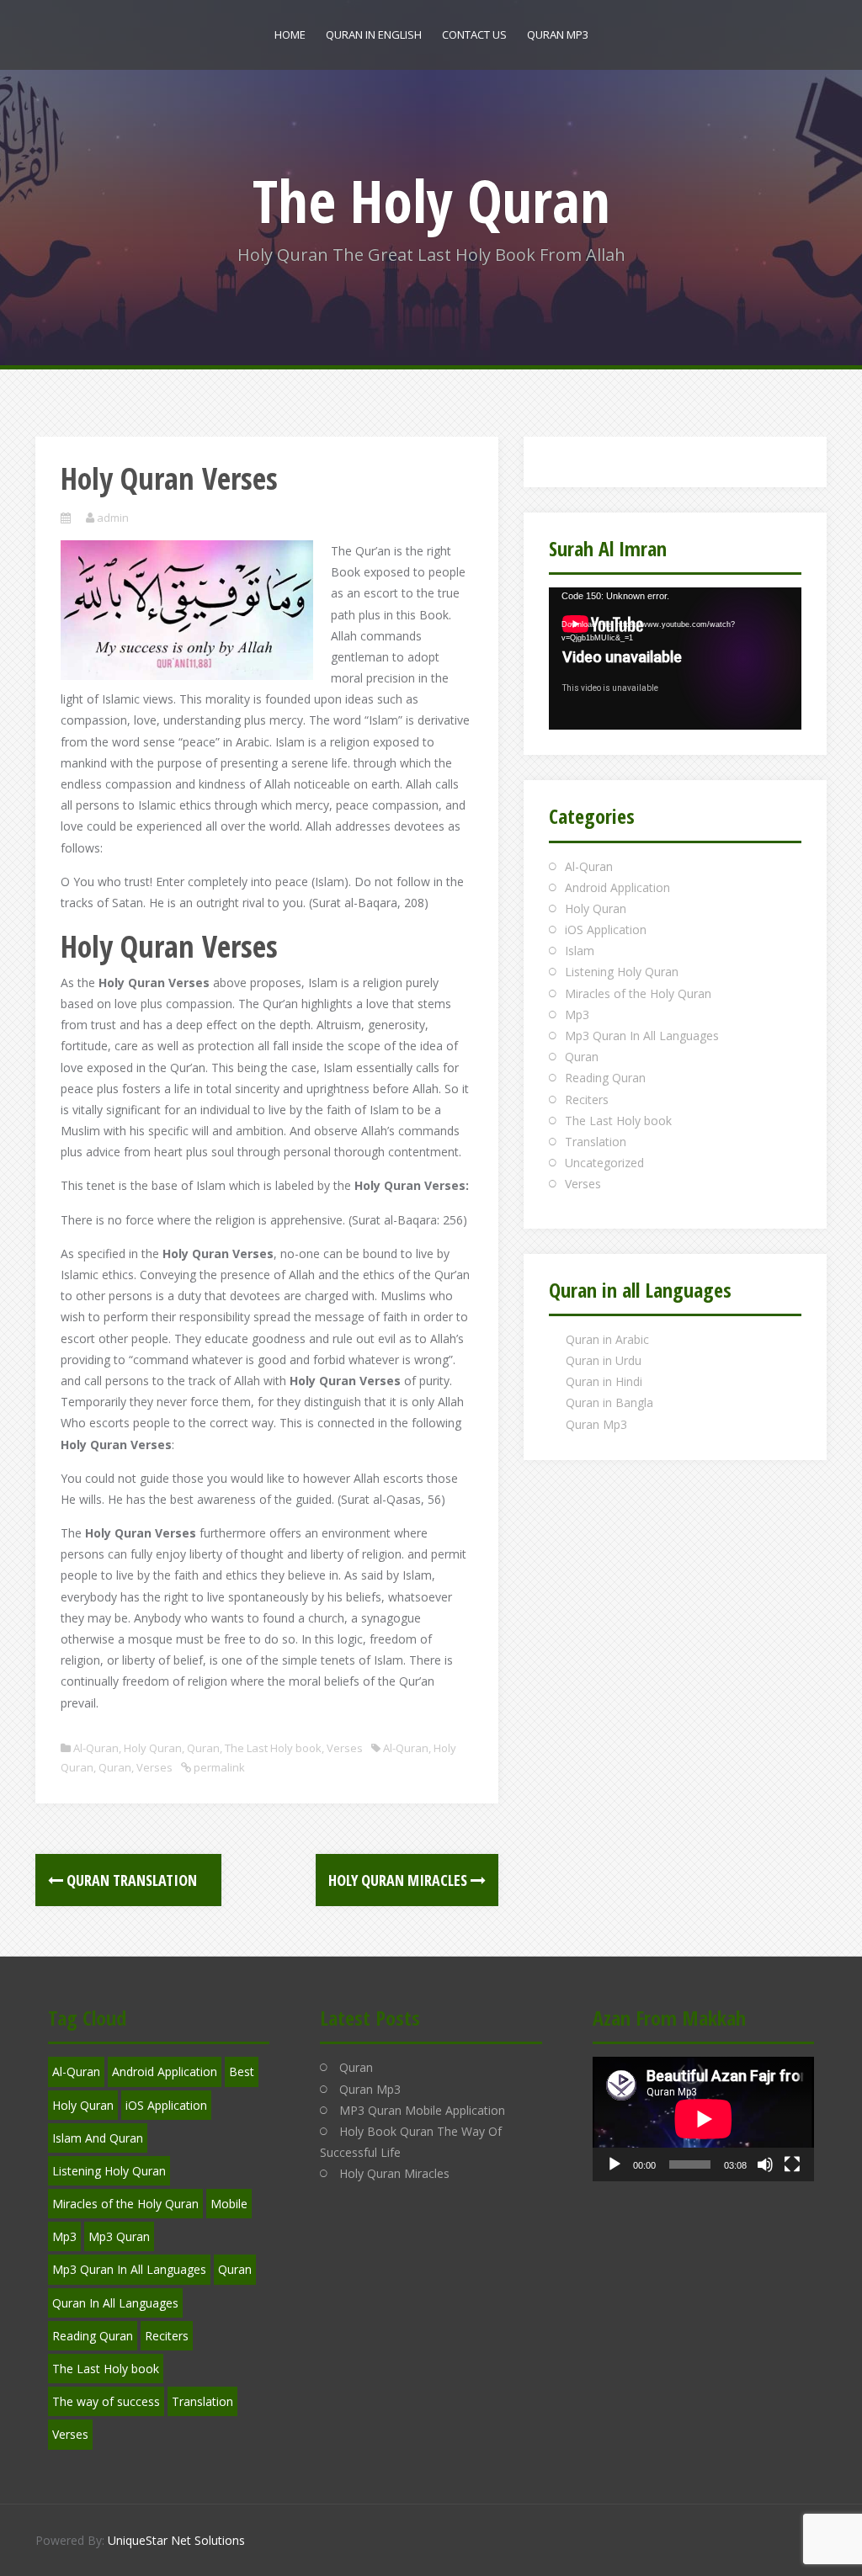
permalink (218, 1767)
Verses (345, 1748)
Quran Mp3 (558, 35)
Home (290, 35)
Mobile (229, 2204)
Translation (596, 1142)
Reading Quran (605, 1078)
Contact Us (474, 35)
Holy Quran (153, 1748)
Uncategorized (604, 1163)
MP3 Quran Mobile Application (422, 2110)
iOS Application (606, 929)
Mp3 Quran (119, 2236)
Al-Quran (96, 1748)
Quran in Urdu (604, 1360)
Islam (580, 951)
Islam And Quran (98, 2138)
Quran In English (374, 35)
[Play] (615, 2164)
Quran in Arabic (607, 1339)
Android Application (617, 887)
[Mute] (765, 2164)
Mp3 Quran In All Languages (642, 1036)
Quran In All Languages (115, 2303)
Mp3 (577, 1014)
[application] (675, 659)
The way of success (106, 2401)
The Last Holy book (273, 1748)
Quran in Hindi (604, 1381)
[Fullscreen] (792, 2164)
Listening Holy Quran (622, 972)
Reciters (587, 1099)
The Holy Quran (431, 200)
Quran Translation (136, 1880)
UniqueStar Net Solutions (176, 2540)
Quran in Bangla (609, 1402)
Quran (203, 1748)
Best (242, 2071)
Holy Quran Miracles (399, 1880)
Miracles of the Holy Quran (638, 993)
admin (113, 518)
